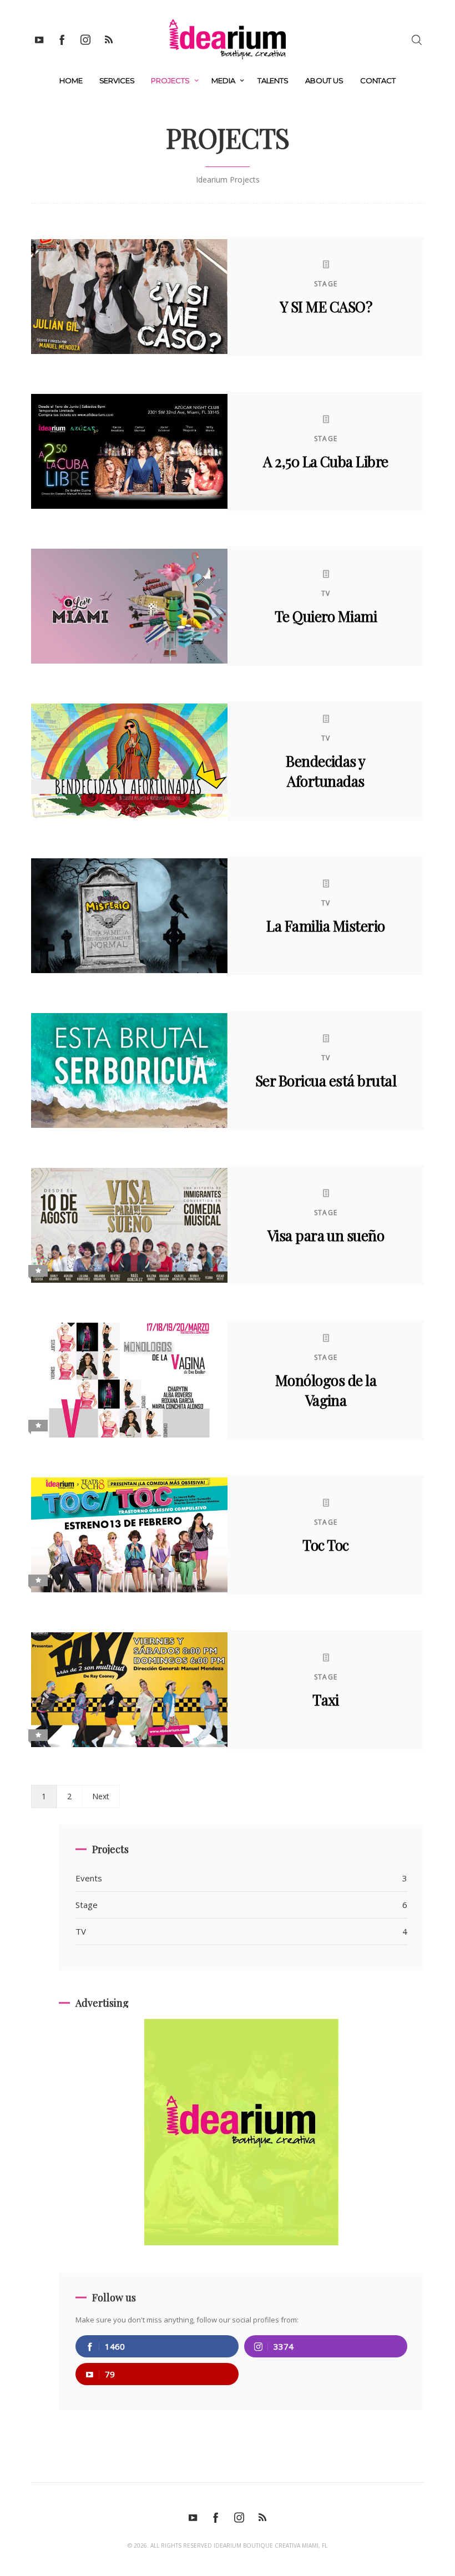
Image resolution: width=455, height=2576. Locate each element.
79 (110, 2374)
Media (223, 80)
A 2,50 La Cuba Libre (326, 461)
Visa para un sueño (326, 1235)
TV (326, 593)
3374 (284, 2346)
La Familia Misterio (325, 926)
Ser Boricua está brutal (326, 1080)
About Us (324, 80)
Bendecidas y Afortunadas (326, 771)
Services (117, 80)
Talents (273, 80)
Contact (378, 80)
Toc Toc (325, 1545)
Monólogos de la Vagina (326, 1390)
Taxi (326, 1700)
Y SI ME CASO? (326, 307)
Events (241, 1878)
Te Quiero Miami (326, 616)
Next (101, 1796)
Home (71, 80)
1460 (115, 2346)
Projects (170, 80)
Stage (326, 284)
